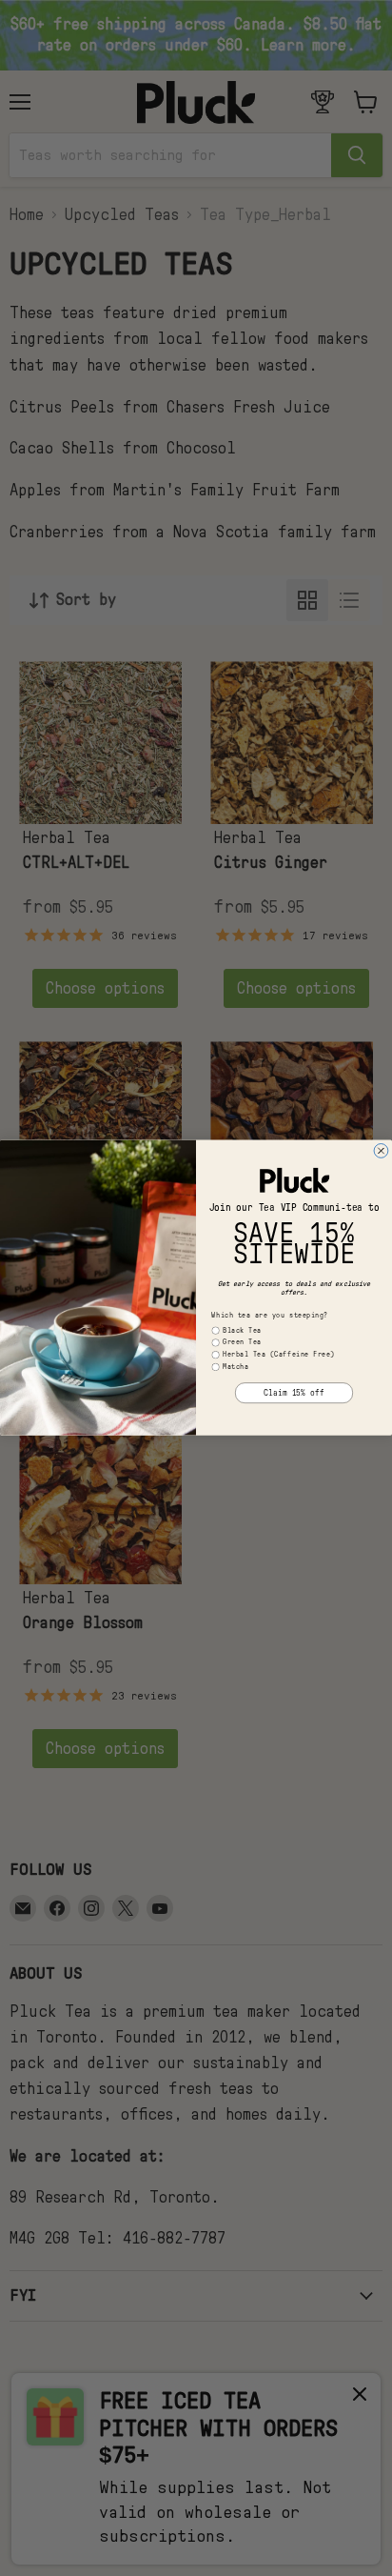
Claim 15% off (294, 1393)
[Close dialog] (381, 1151)
